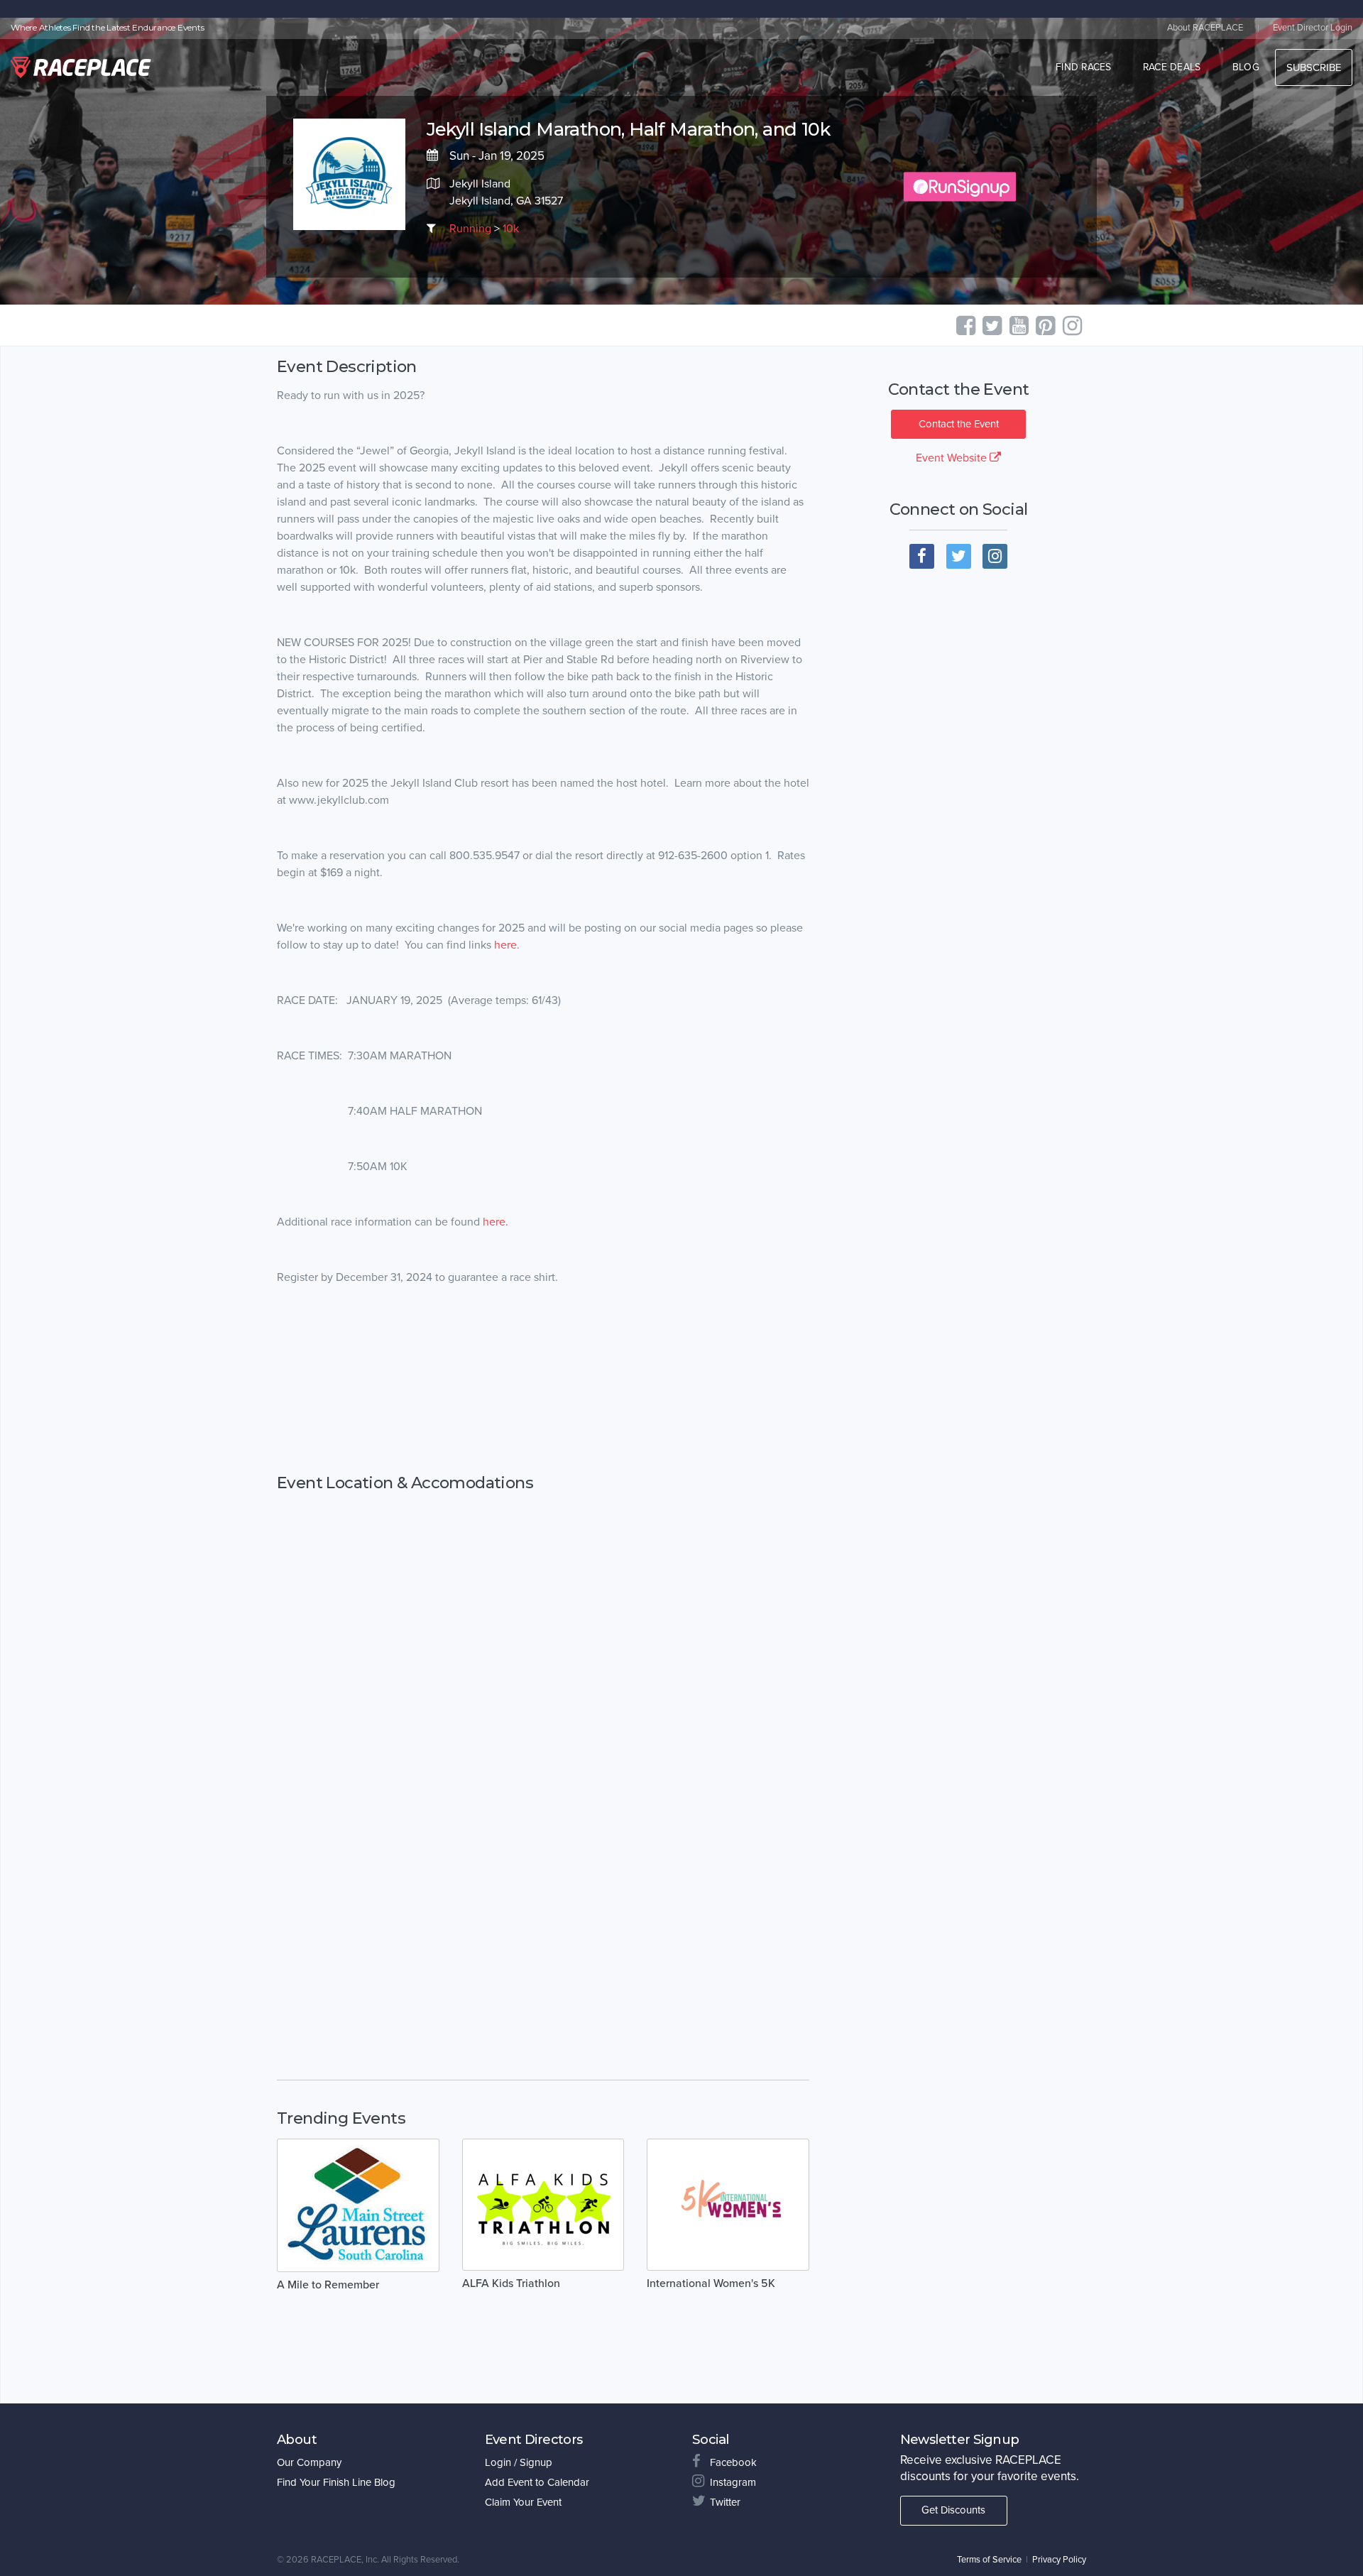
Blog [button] (1246, 67)
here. (496, 1222)
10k (511, 229)
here (505, 945)
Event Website (953, 458)
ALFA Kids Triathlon (511, 2283)
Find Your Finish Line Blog (336, 2482)
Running (470, 229)
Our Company (309, 2462)
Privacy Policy (1059, 2560)
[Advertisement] (543, 1394)
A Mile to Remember (328, 2285)
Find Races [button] (1084, 67)
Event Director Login (1313, 28)
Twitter (725, 2502)
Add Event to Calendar (537, 2482)
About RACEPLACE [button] (1205, 28)
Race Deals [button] (1172, 67)
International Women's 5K (711, 2283)
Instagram (733, 2482)
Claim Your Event (523, 2502)
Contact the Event (959, 424)
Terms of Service (989, 2560)
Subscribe (1314, 67)
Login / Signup (519, 2462)
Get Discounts (953, 2510)
